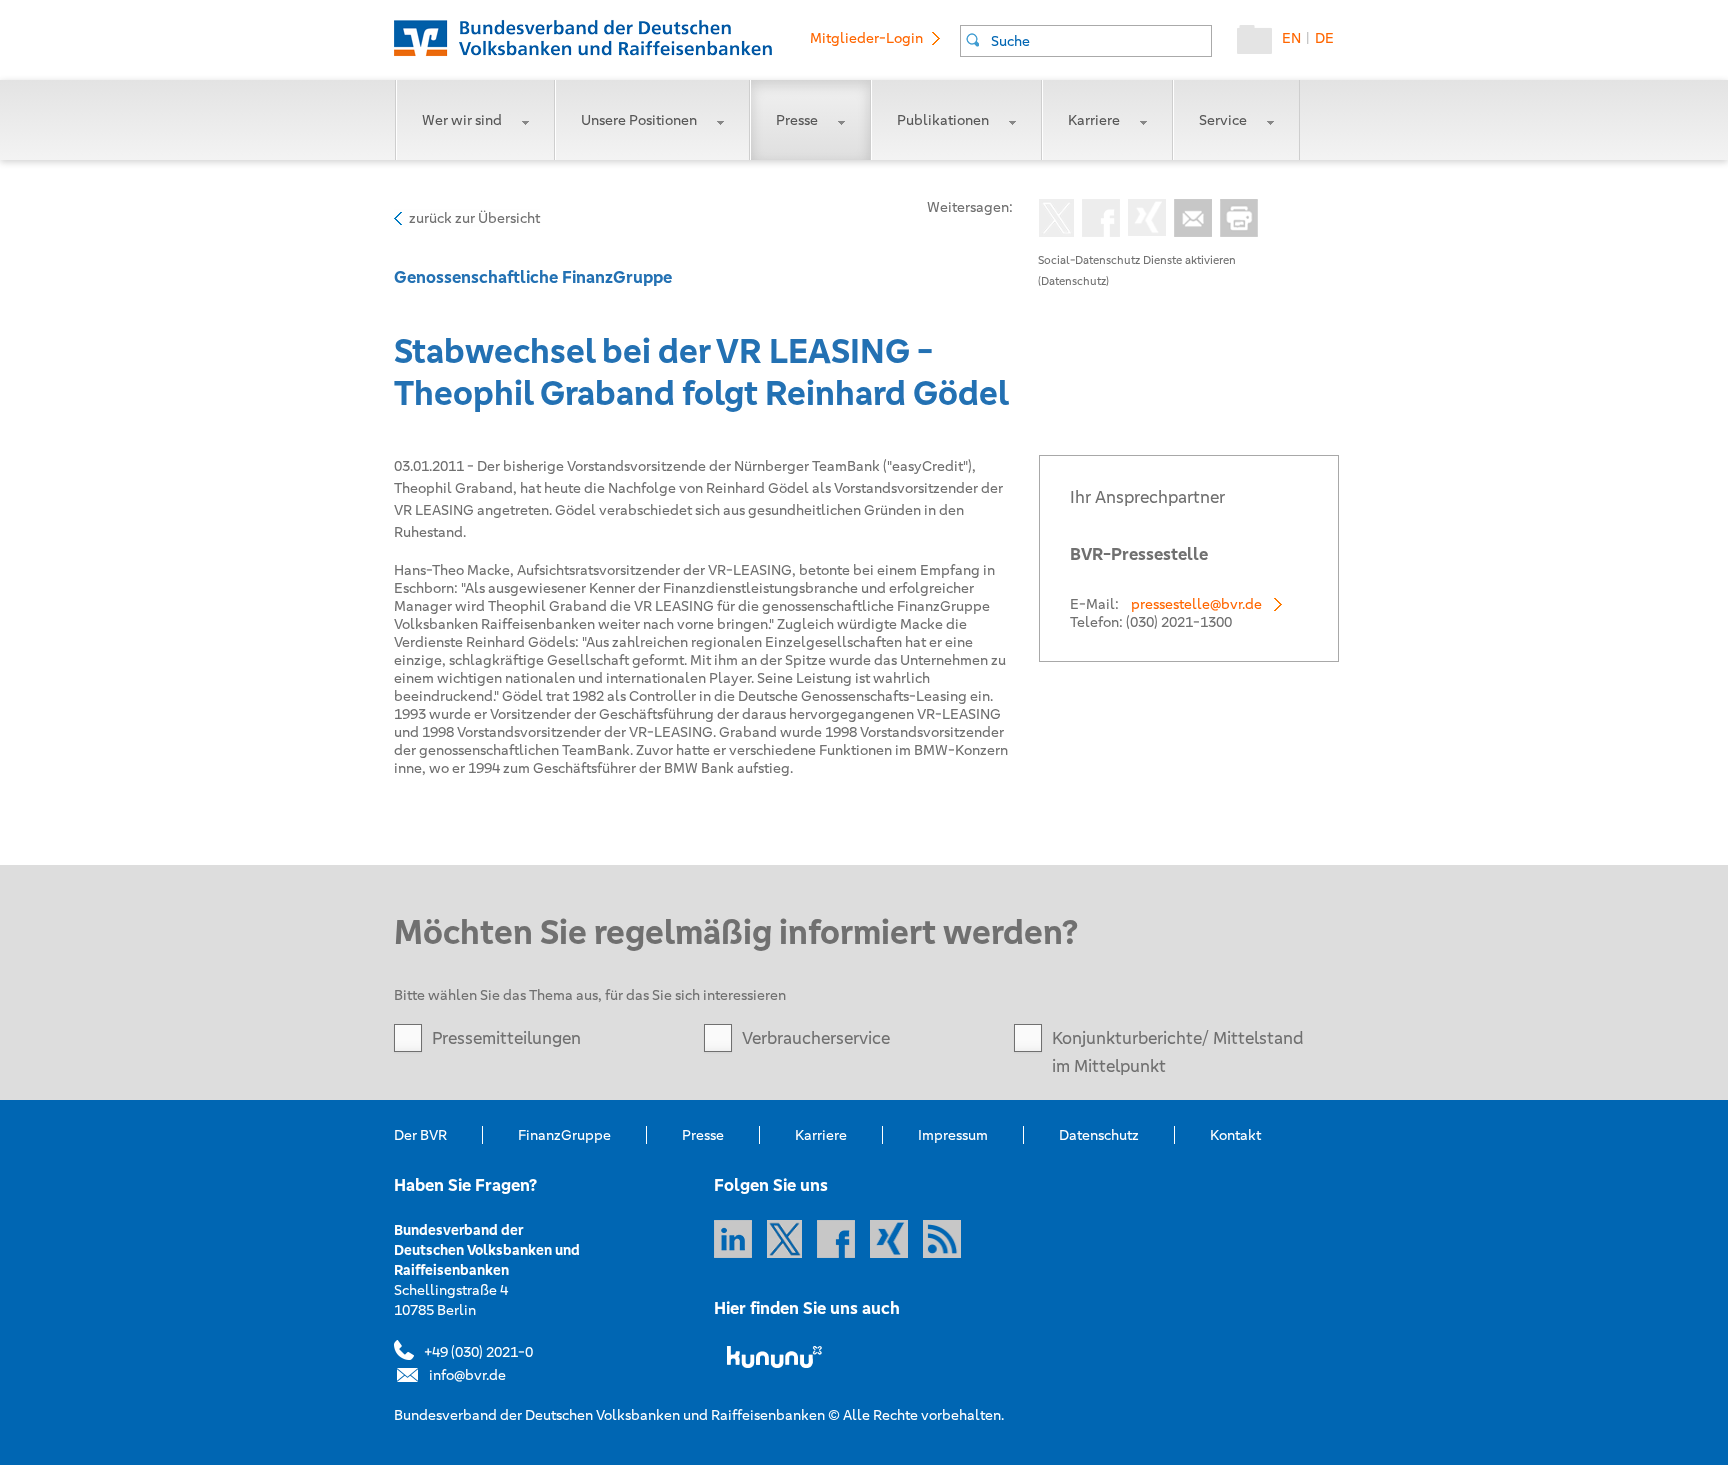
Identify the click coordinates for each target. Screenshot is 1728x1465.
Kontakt (1235, 1135)
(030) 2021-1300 (1179, 622)
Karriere (1094, 120)
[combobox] (1086, 41)
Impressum (953, 1135)
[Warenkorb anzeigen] (1259, 44)
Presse (797, 120)
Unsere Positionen (639, 120)
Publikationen (943, 120)
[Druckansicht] (1235, 220)
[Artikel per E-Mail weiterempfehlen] (1189, 220)
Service (1223, 120)
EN (1291, 38)
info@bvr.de (467, 1375)
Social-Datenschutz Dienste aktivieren (1137, 260)
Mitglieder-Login (866, 38)
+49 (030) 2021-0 (478, 1352)
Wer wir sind (462, 120)
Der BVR (420, 1135)
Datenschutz (1099, 1135)
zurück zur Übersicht (474, 218)
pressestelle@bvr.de (1196, 604)
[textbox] (1101, 41)
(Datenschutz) (1073, 281)
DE (1324, 38)
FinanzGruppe (564, 1135)
